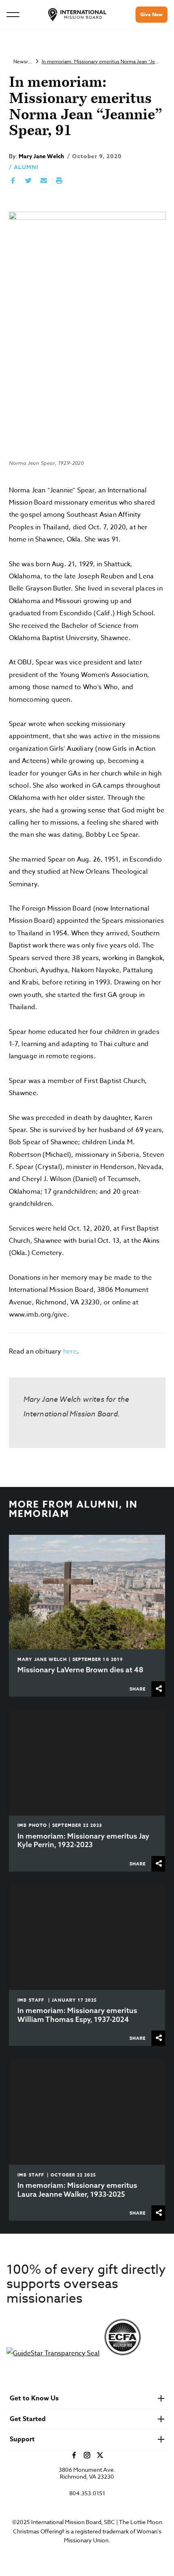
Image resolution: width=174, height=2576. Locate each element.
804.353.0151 (87, 2493)
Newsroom (23, 61)
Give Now (152, 14)
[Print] (59, 181)
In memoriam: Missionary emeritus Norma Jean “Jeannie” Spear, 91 (101, 61)
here (70, 1351)
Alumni (26, 167)
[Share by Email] (44, 181)
